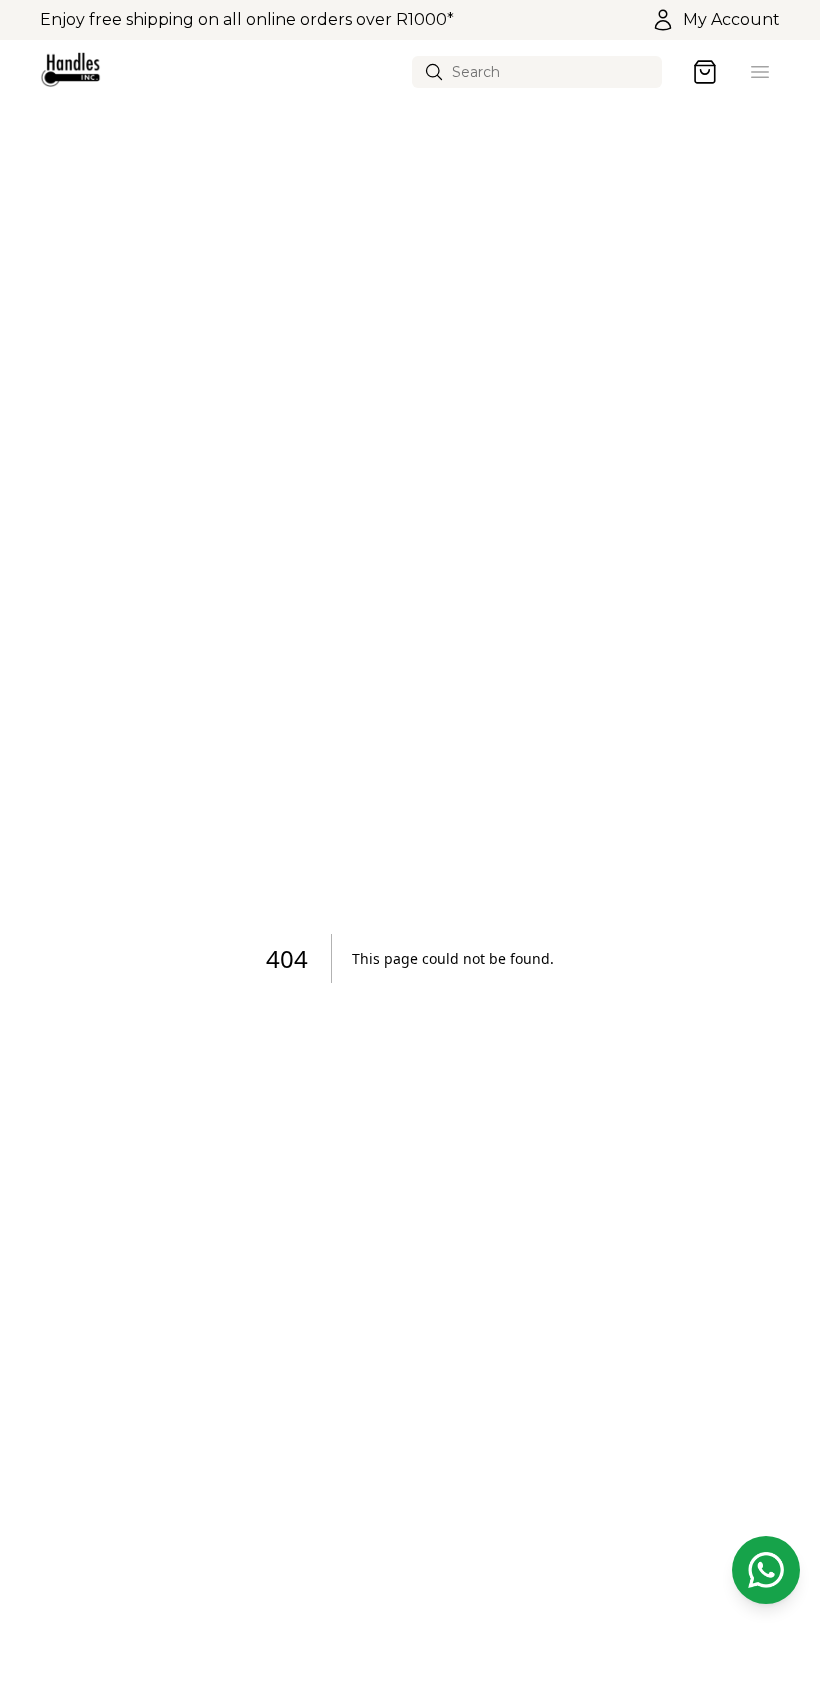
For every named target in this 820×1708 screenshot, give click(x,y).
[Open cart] (705, 72)
